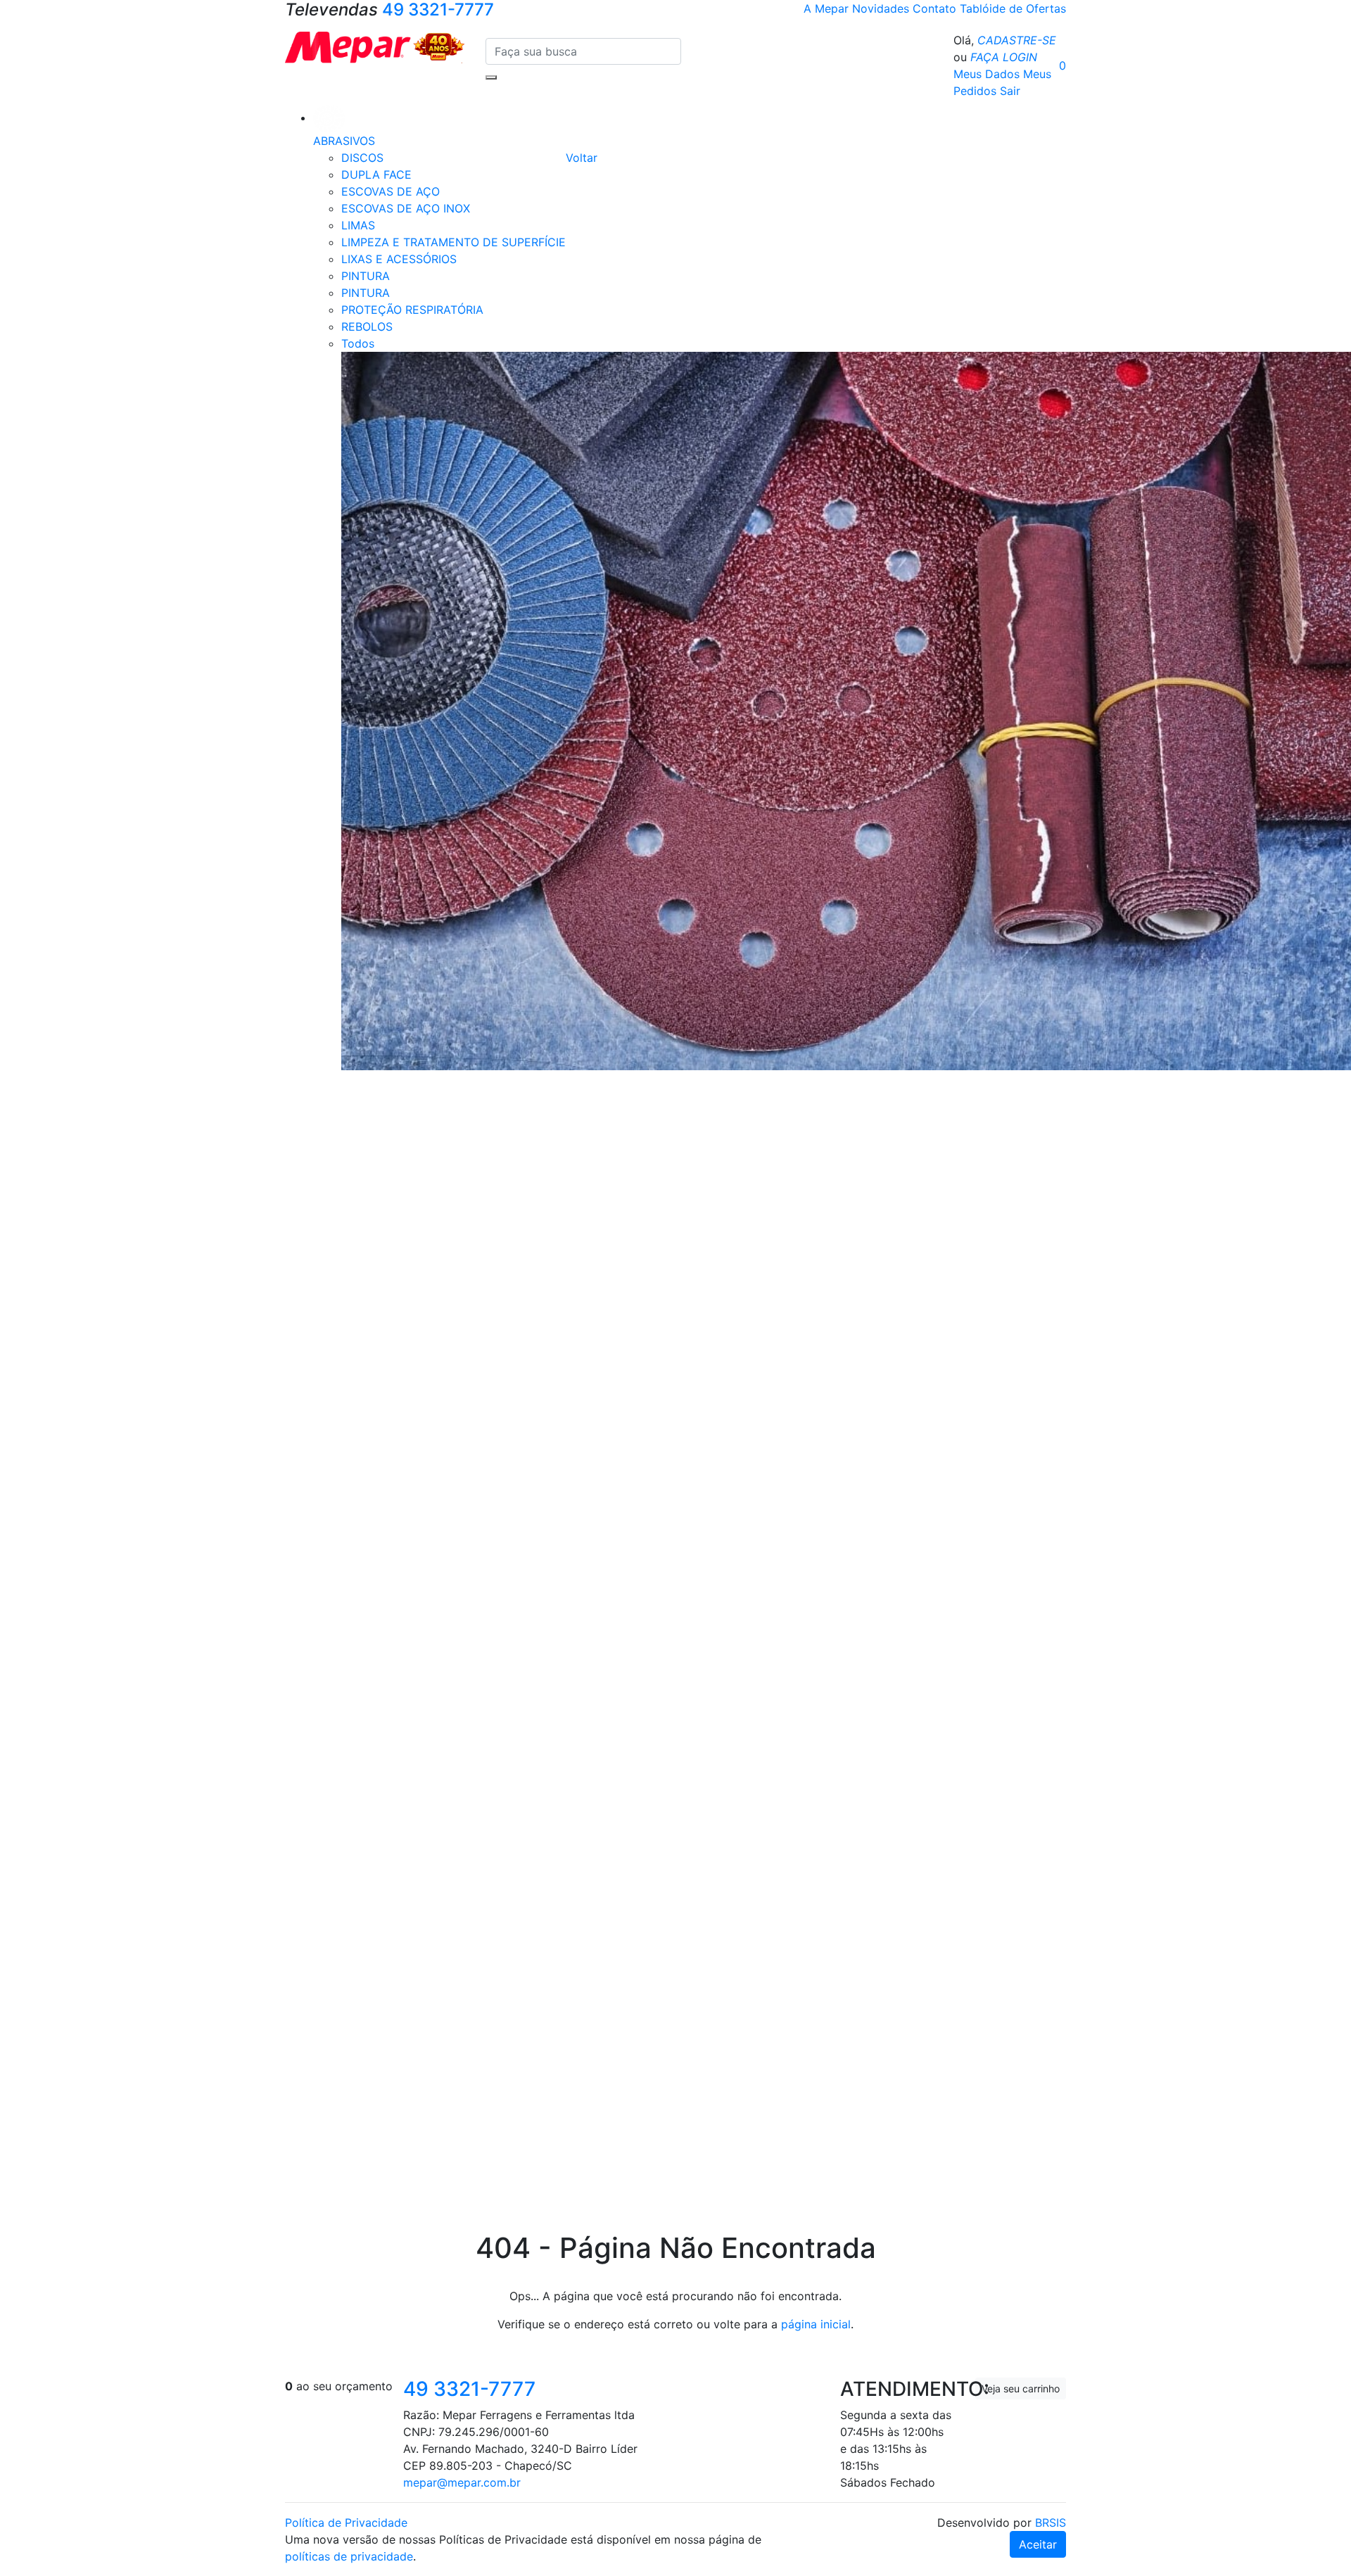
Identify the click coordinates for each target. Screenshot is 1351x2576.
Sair (1010, 91)
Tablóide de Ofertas (1013, 8)
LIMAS (358, 225)
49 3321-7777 (469, 2389)
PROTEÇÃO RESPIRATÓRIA (412, 310)
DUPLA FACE (376, 175)
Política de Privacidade (346, 2523)
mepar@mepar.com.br (462, 2482)
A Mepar (828, 8)
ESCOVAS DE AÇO (391, 191)
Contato (936, 8)
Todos (358, 343)
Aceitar (1038, 2544)
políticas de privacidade (349, 2556)
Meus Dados (987, 74)
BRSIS (1051, 2523)
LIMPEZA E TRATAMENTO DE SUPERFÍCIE (453, 242)
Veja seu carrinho (1021, 2388)
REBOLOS (367, 326)
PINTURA (366, 276)
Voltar (582, 158)
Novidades (882, 8)
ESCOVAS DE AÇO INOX (406, 208)
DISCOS (362, 158)
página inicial (816, 2324)
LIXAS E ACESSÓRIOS (399, 259)
